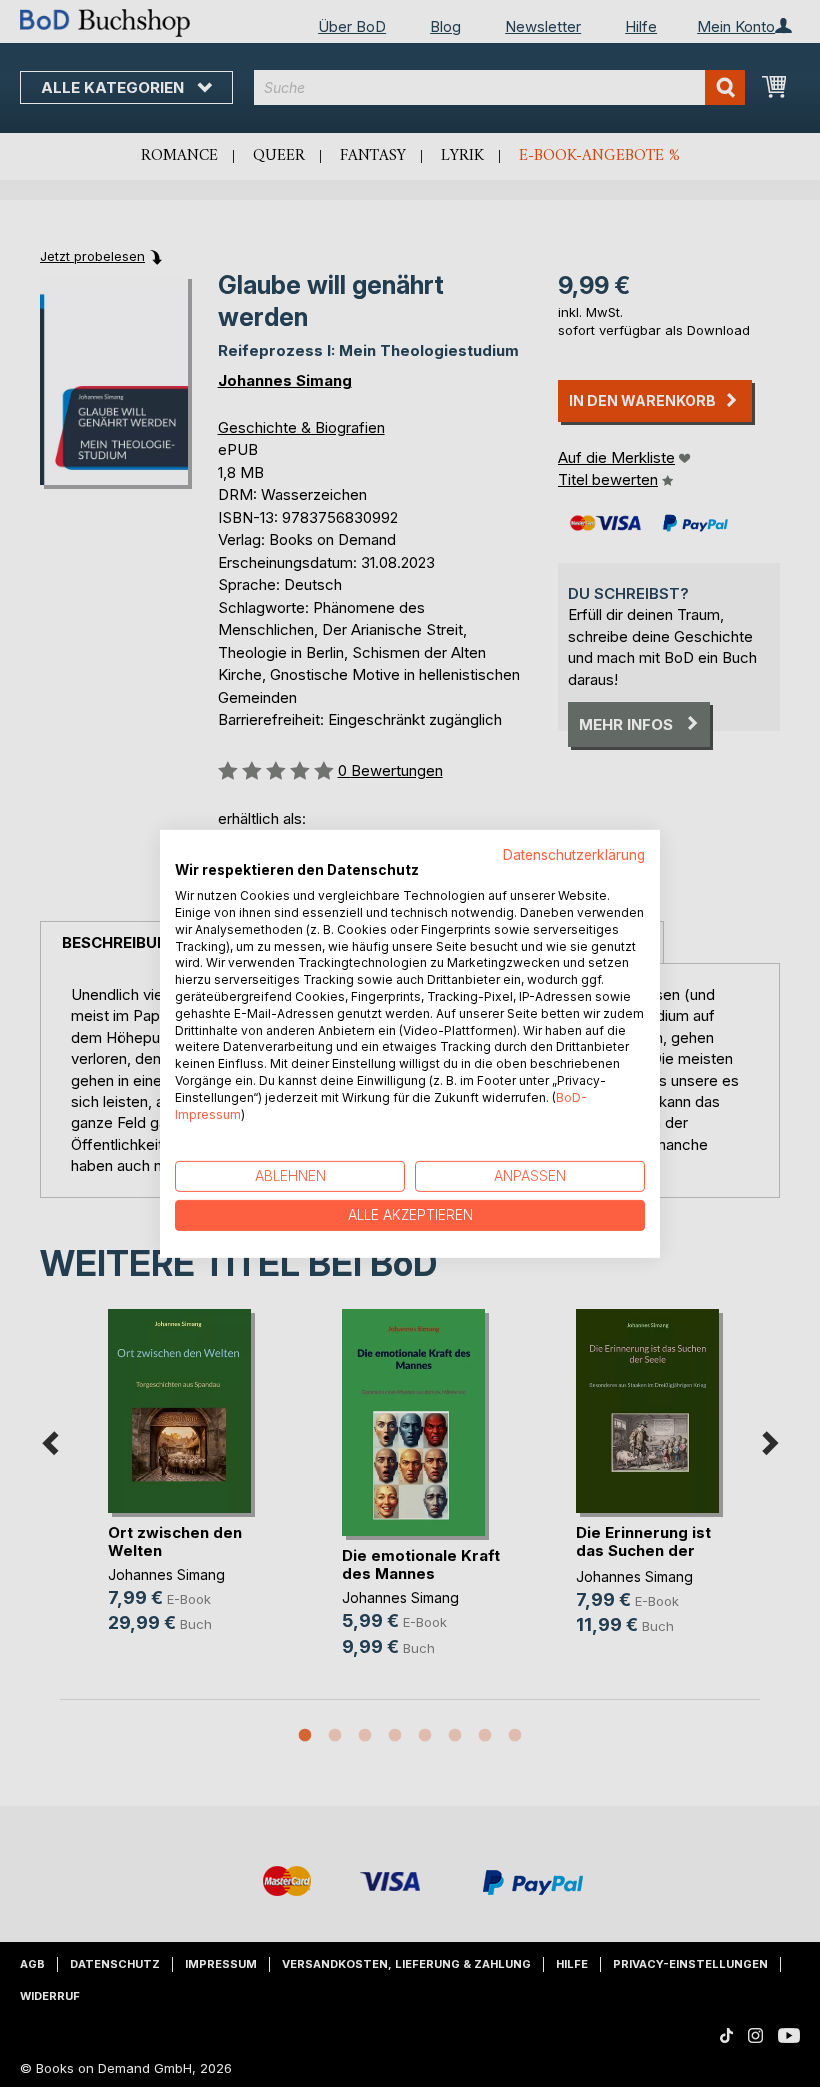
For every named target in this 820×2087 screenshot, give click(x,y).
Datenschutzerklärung (574, 854)
